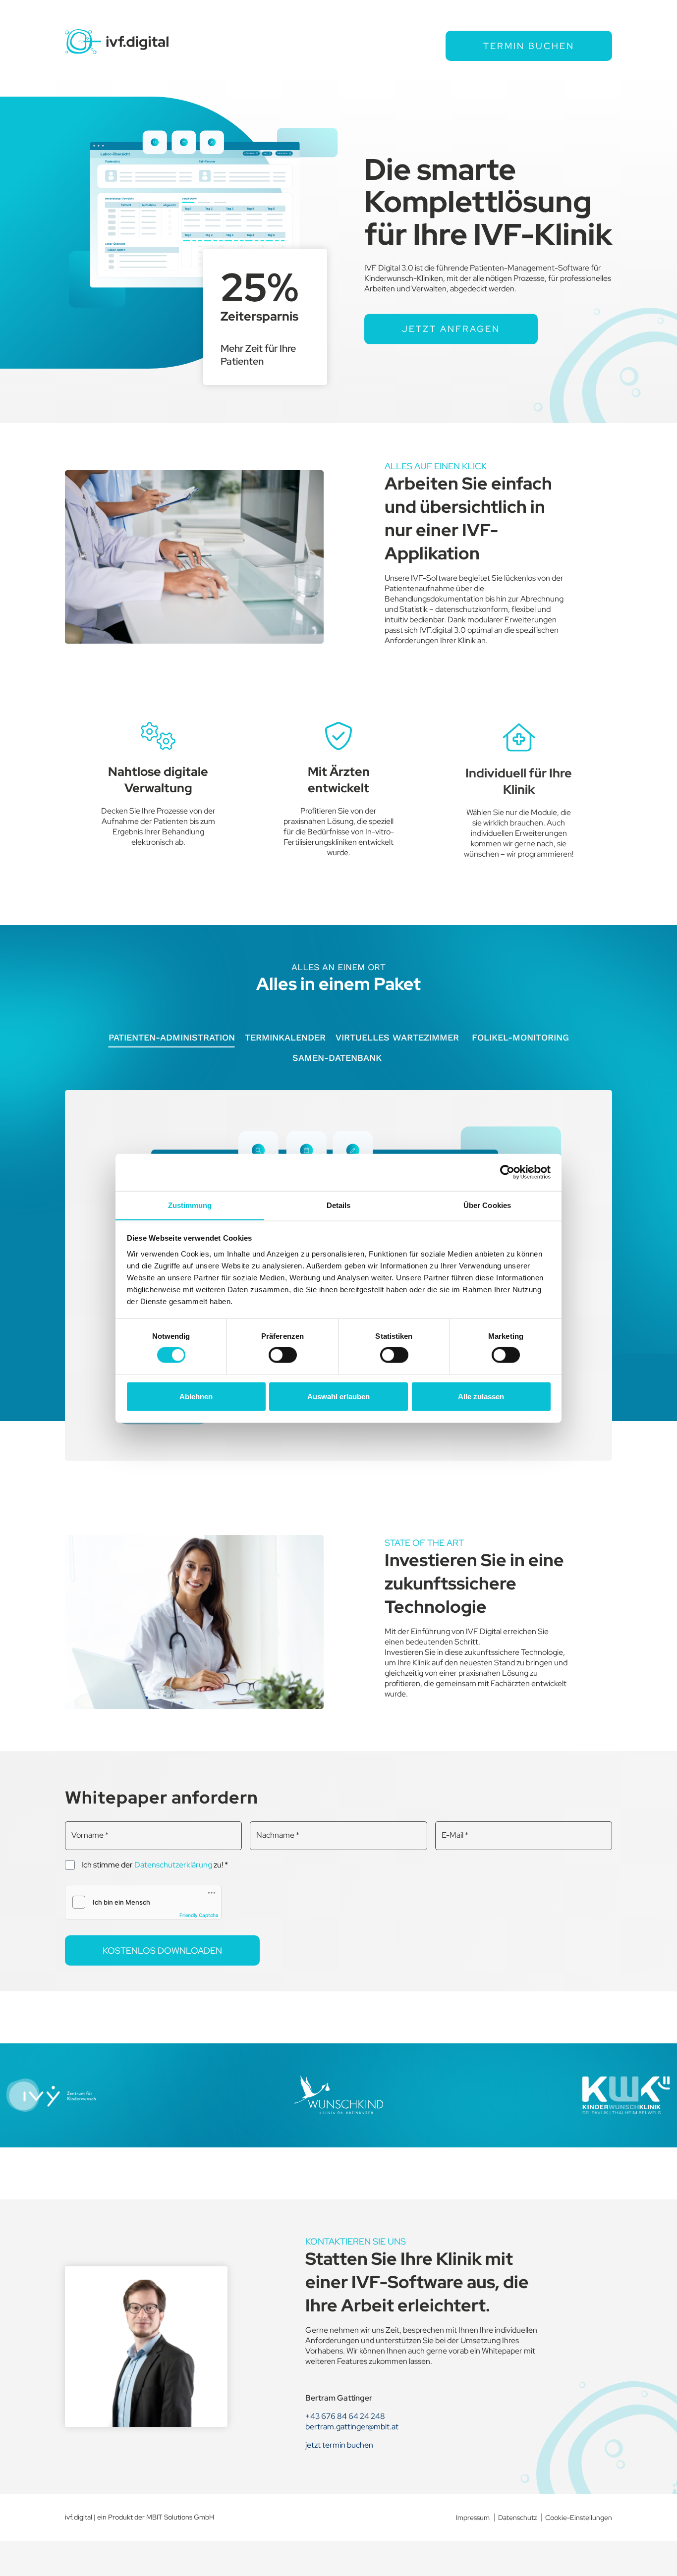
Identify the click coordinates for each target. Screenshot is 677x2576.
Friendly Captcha (199, 1915)
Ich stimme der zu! (155, 1864)
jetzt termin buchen (339, 2445)
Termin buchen (529, 46)
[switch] (283, 1355)
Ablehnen (196, 1396)
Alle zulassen (481, 1396)
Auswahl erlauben (338, 1396)
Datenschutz (517, 2518)
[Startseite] (117, 42)
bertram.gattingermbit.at (352, 2427)
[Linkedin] (429, 2518)
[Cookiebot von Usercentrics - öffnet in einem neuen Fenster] (507, 1172)
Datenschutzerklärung (173, 1865)
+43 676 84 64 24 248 (345, 2416)
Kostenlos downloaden (162, 1950)
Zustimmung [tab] (190, 1205)
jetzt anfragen (451, 329)
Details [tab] (339, 1205)
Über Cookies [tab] (487, 1205)
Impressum (473, 2518)
